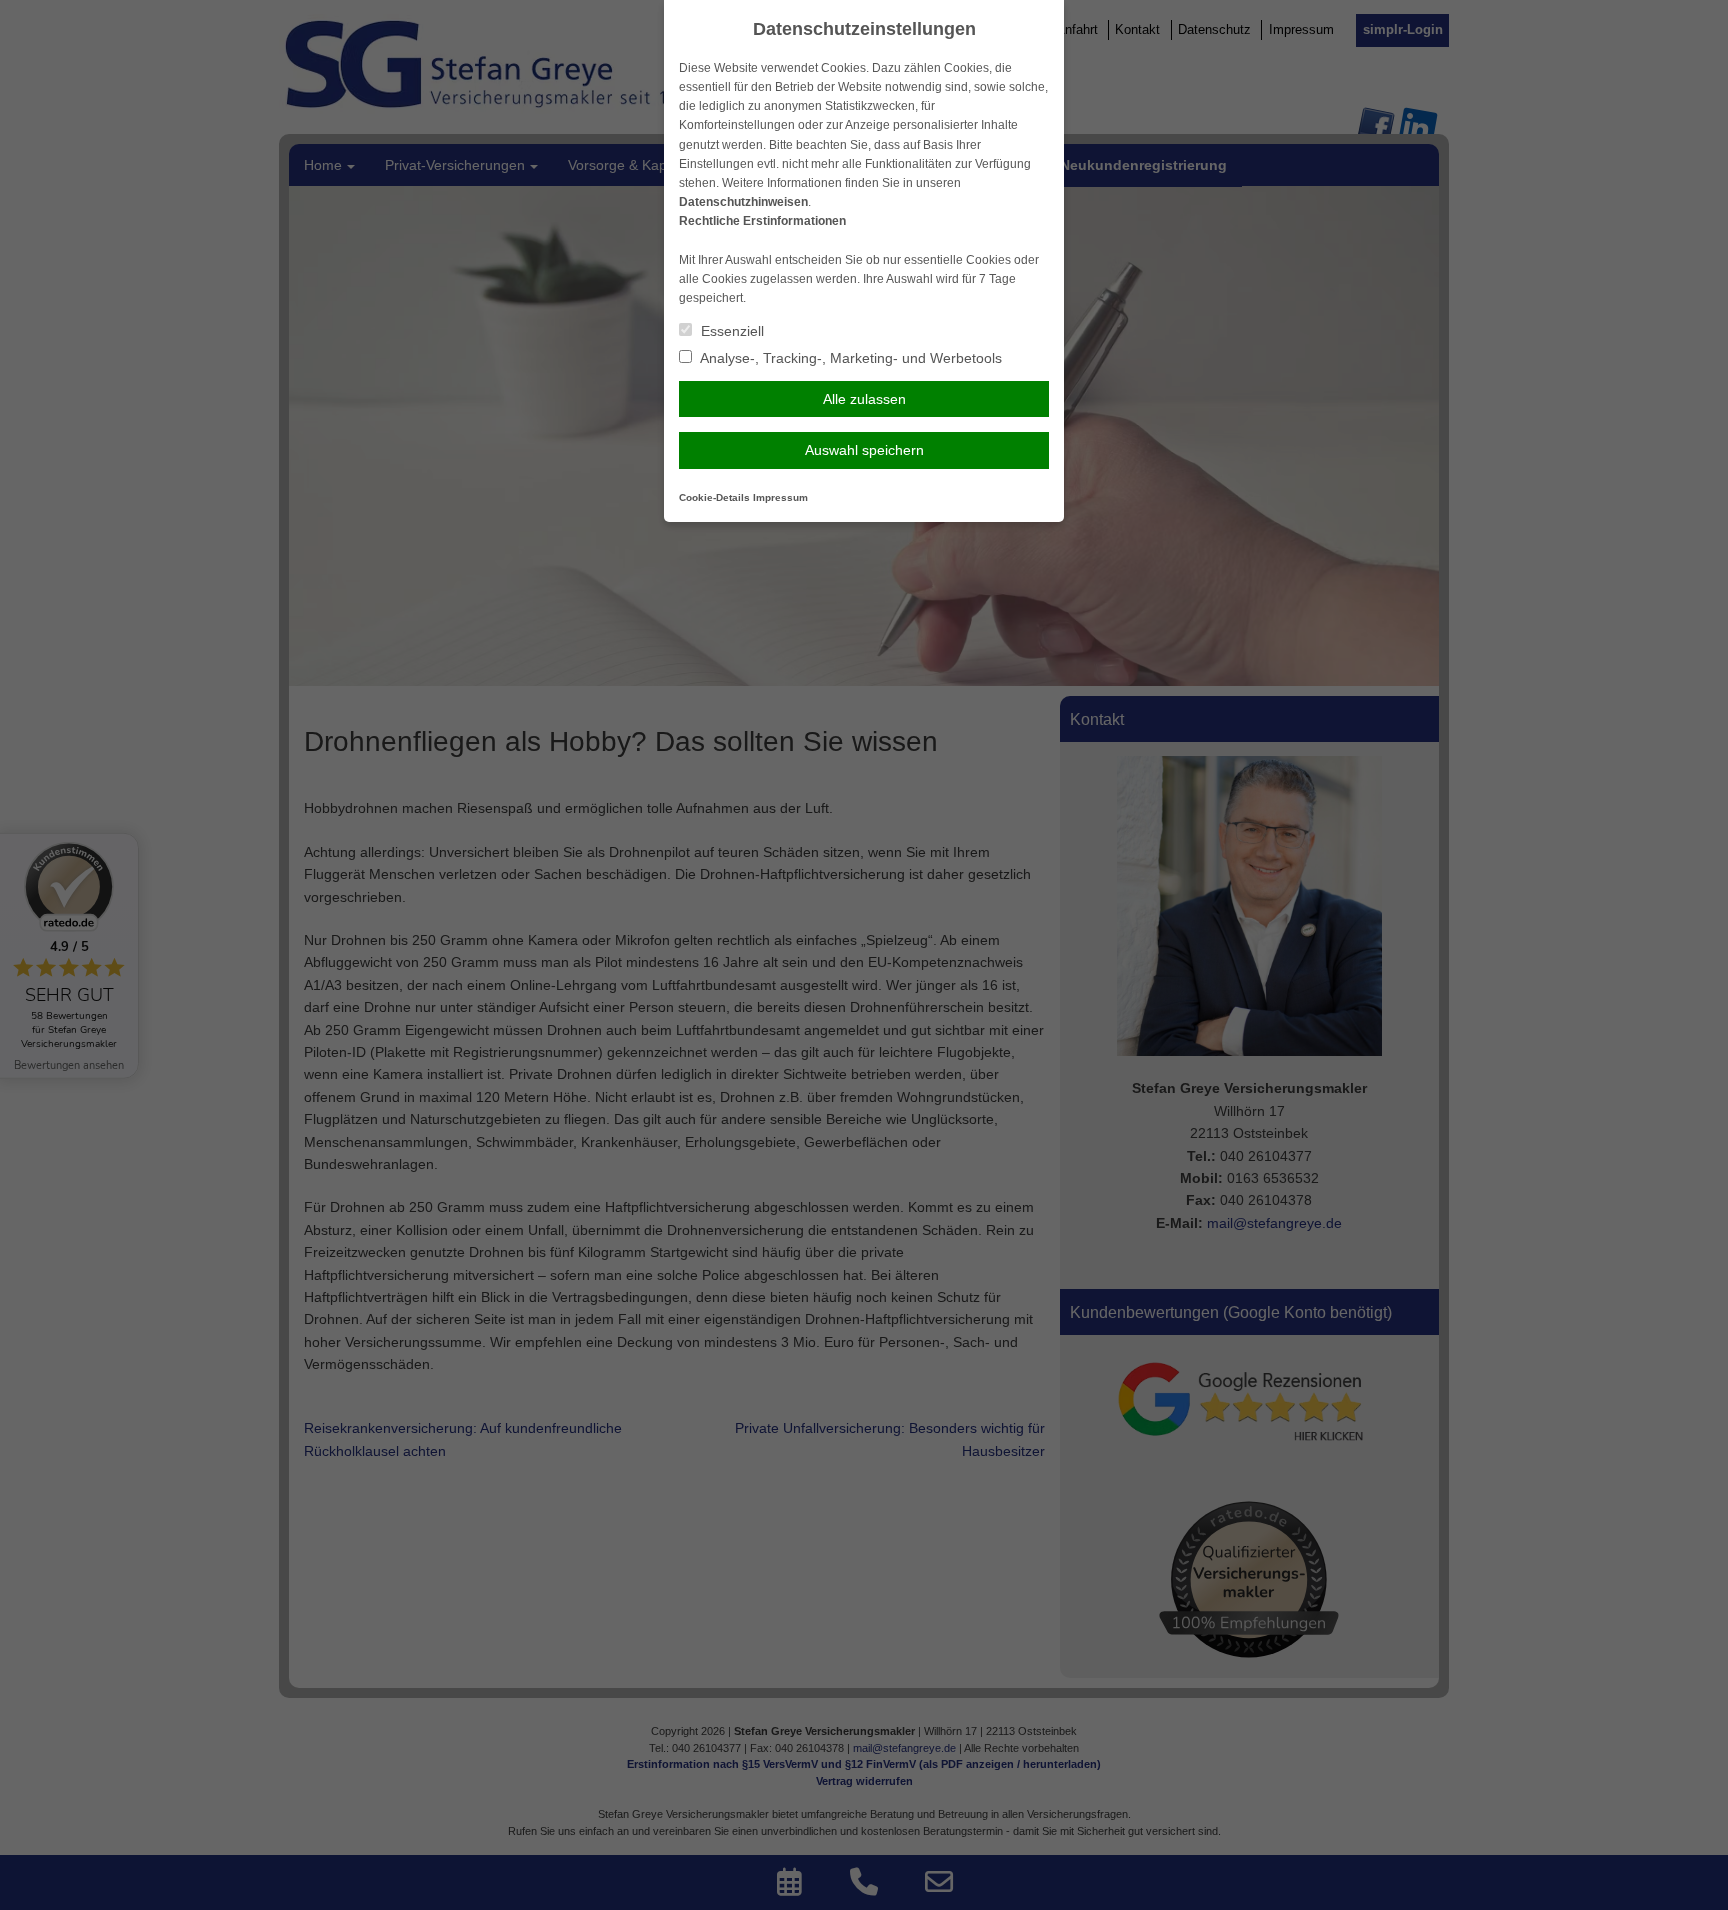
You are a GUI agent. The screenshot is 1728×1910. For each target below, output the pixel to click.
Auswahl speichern (864, 450)
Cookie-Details (714, 497)
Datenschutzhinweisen (743, 202)
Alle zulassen (864, 399)
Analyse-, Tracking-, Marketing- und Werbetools (849, 358)
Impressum (780, 497)
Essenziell (730, 331)
